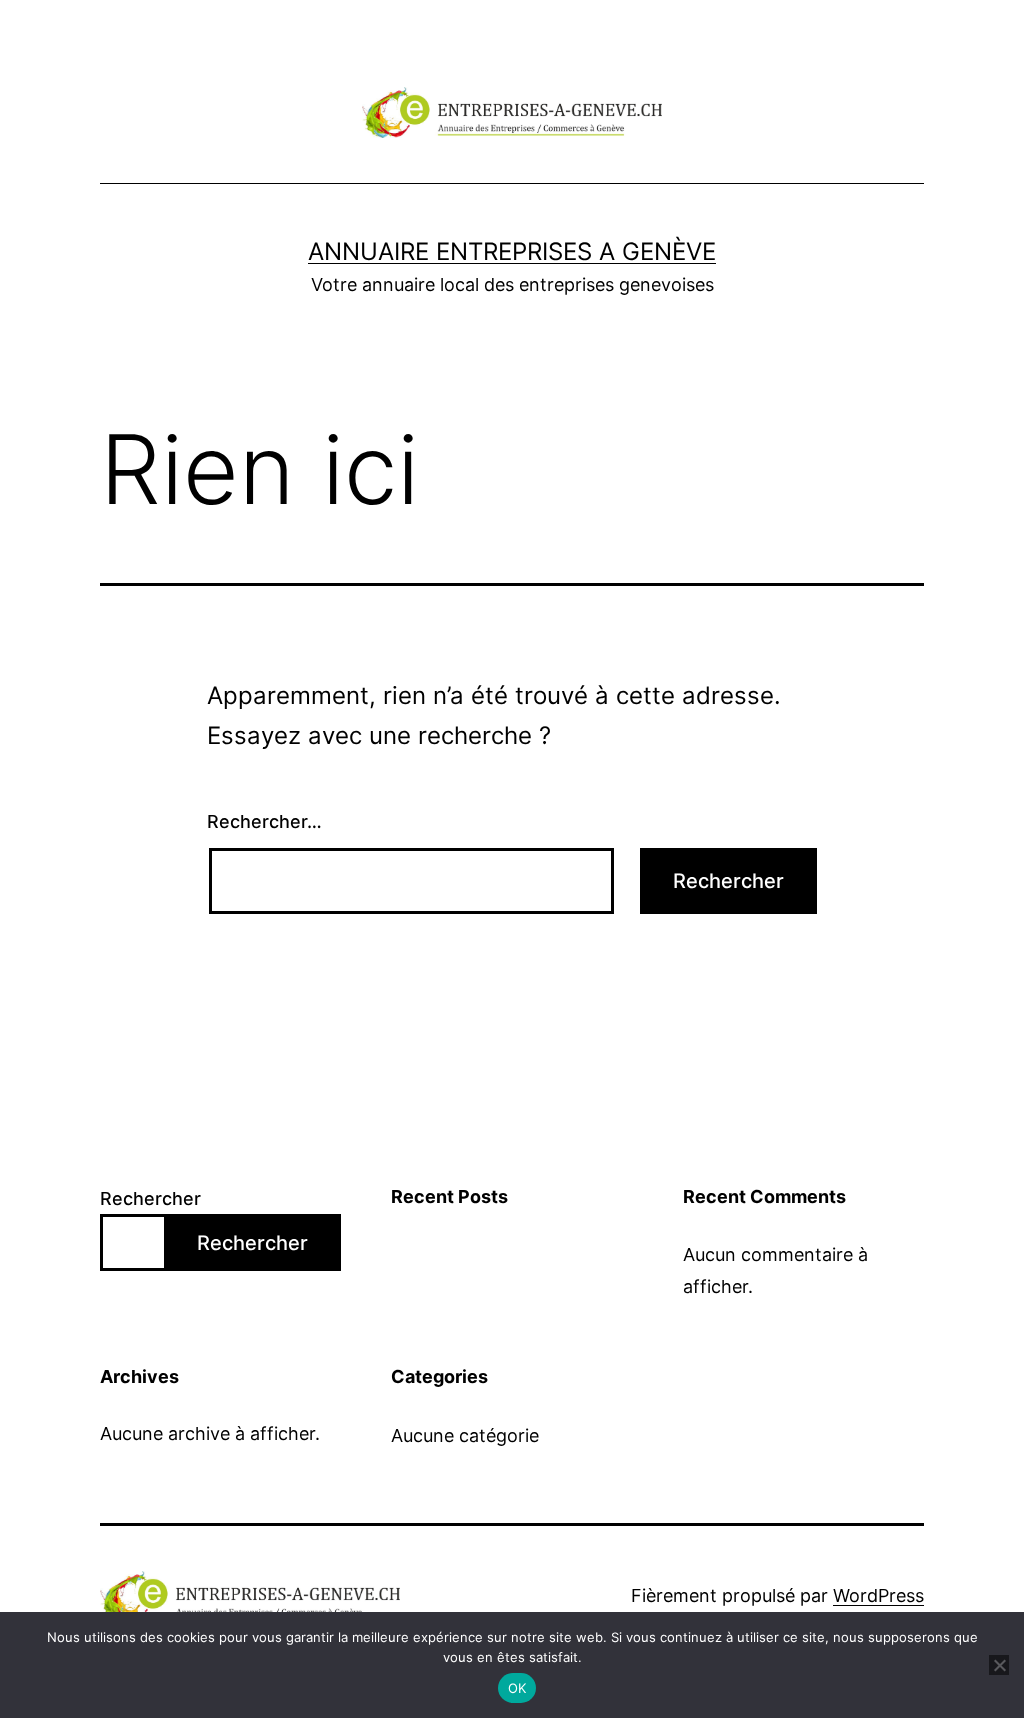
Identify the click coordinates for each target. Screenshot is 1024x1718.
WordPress (878, 1595)
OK (517, 1688)
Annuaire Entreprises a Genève (512, 251)
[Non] (999, 1665)
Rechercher (150, 1198)
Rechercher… (264, 821)
